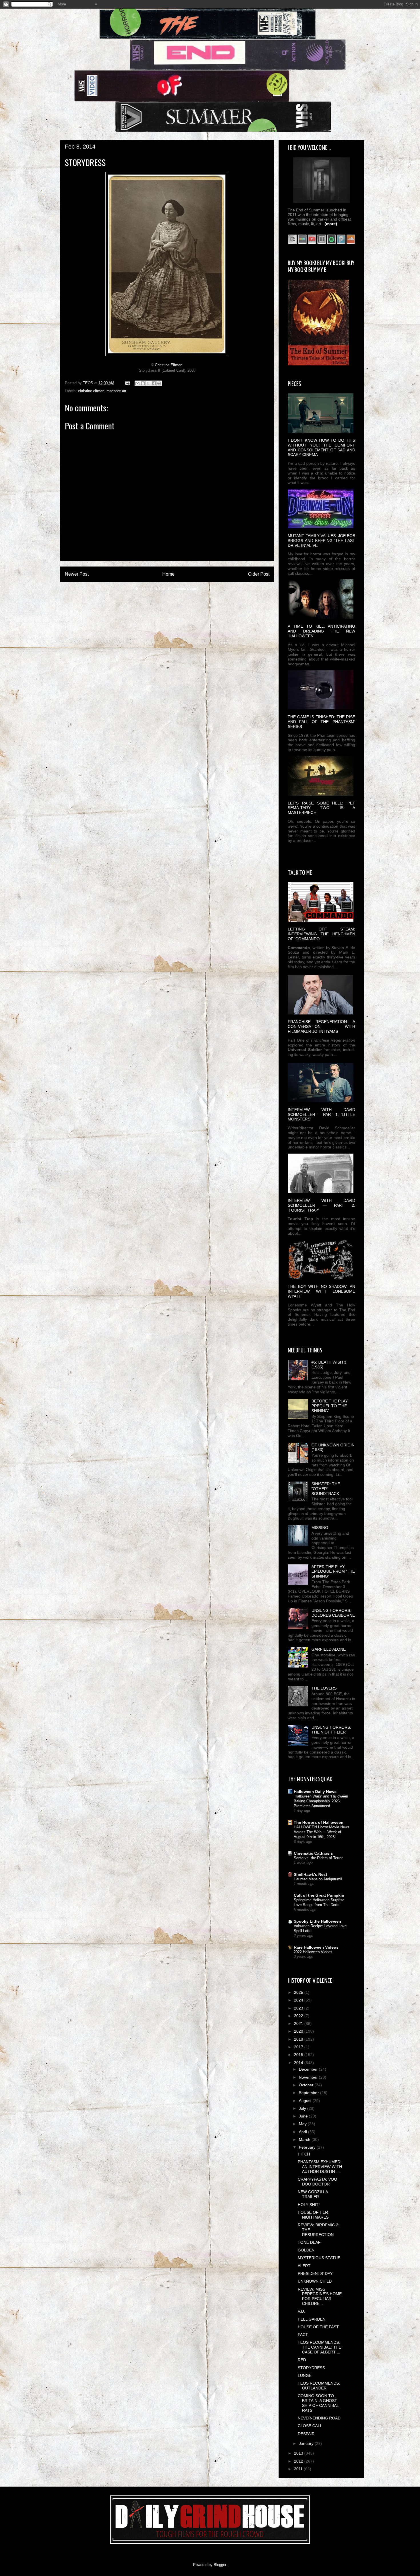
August (306, 2101)
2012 (299, 2461)
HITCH (304, 2154)
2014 (299, 2063)
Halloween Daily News (315, 1792)
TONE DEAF (309, 2242)
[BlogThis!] (143, 383)
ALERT (304, 2266)
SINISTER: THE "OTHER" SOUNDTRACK (326, 1489)
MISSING (320, 1528)
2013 (299, 2453)
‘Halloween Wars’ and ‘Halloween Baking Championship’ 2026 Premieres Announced (321, 1801)
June (304, 2116)
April (303, 2132)
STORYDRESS (311, 2368)
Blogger (220, 2565)
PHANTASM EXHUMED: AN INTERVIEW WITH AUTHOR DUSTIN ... (320, 2167)
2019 (299, 2039)
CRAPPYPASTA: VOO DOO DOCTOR (317, 2182)
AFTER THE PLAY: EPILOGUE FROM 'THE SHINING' (333, 1572)
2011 (299, 2469)
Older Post (259, 574)
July (303, 2108)
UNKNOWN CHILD (315, 2281)
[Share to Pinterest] (159, 383)
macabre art (116, 391)
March (305, 2139)
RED (302, 2360)
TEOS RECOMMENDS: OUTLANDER (319, 2386)
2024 (299, 2000)
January (307, 2443)
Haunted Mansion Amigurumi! (318, 1879)
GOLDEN (306, 2250)
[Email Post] (127, 383)
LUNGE (305, 2375)
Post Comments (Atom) (179, 589)
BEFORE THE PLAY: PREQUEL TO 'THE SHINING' (330, 1406)
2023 (299, 2008)
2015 (299, 2055)
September (309, 2093)
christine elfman (91, 391)
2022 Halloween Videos (313, 1952)
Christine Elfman (169, 365)
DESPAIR (306, 2434)
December (309, 2069)
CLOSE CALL (310, 2426)
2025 (299, 1992)
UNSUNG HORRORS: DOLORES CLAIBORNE (333, 1613)
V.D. (301, 2311)
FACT (303, 2335)
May (303, 2124)
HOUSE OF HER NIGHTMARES (313, 2215)
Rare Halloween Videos (316, 1947)
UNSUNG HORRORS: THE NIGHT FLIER (331, 1730)
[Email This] (137, 383)
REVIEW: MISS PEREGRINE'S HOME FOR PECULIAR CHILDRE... (320, 2296)
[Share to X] (148, 383)
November (309, 2077)
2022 (299, 2016)
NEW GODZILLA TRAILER (313, 2194)
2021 (299, 2023)
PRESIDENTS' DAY (315, 2273)
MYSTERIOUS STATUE (319, 2258)
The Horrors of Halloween (319, 1822)
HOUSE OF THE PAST (318, 2327)
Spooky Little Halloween (317, 1921)
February (308, 2147)
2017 (299, 2047)
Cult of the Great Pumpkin (319, 1895)
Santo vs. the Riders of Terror (318, 1858)
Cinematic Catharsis (313, 1853)
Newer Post (77, 574)
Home (168, 574)
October (307, 2085)
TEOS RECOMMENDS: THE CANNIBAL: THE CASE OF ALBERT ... (319, 2347)
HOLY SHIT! (309, 2205)
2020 (299, 2031)
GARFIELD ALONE (329, 1649)
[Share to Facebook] (154, 383)
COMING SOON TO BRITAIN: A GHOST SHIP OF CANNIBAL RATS (318, 2403)
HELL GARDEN (312, 2319)
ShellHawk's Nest (310, 1874)
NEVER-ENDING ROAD (319, 2418)
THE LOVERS (324, 1688)
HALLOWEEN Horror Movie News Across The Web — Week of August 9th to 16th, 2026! (322, 1832)
